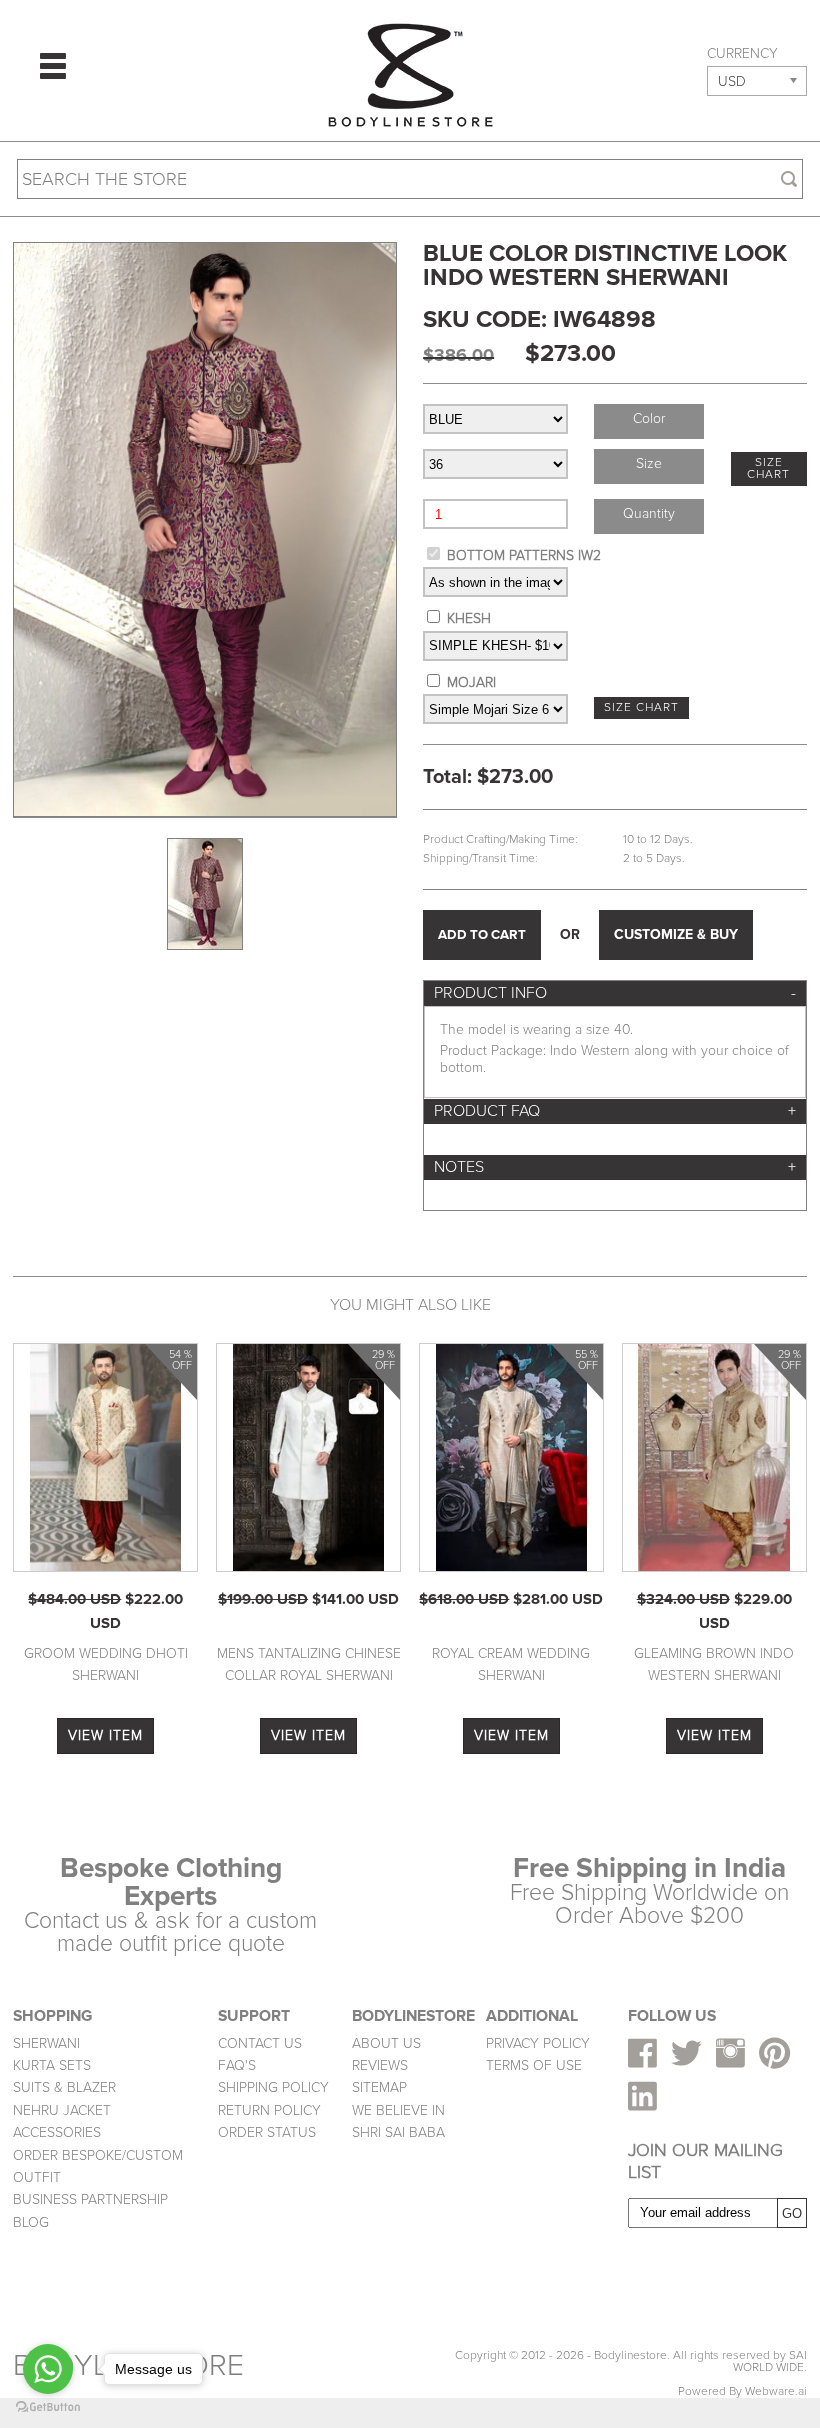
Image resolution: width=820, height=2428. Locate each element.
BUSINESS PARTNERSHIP (90, 2199)
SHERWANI (46, 2043)
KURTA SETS (52, 2065)
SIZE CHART (768, 468)
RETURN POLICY (269, 2110)
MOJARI (471, 682)
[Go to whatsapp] (48, 2369)
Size (649, 463)
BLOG (31, 2222)
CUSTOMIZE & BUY (676, 934)
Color (649, 418)
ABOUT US (386, 2043)
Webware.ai (776, 2391)
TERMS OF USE (534, 2065)
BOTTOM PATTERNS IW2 (524, 555)
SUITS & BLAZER (64, 2087)
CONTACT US (260, 2043)
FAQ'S (237, 2065)
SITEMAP (379, 2087)
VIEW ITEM (105, 1735)
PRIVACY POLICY (538, 2043)
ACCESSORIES (57, 2132)
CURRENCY (742, 54)
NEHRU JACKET (62, 2110)
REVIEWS (380, 2065)
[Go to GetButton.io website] (48, 2407)
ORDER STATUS (267, 2132)
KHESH (469, 618)
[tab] (615, 993)
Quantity (649, 513)
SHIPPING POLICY (273, 2087)
